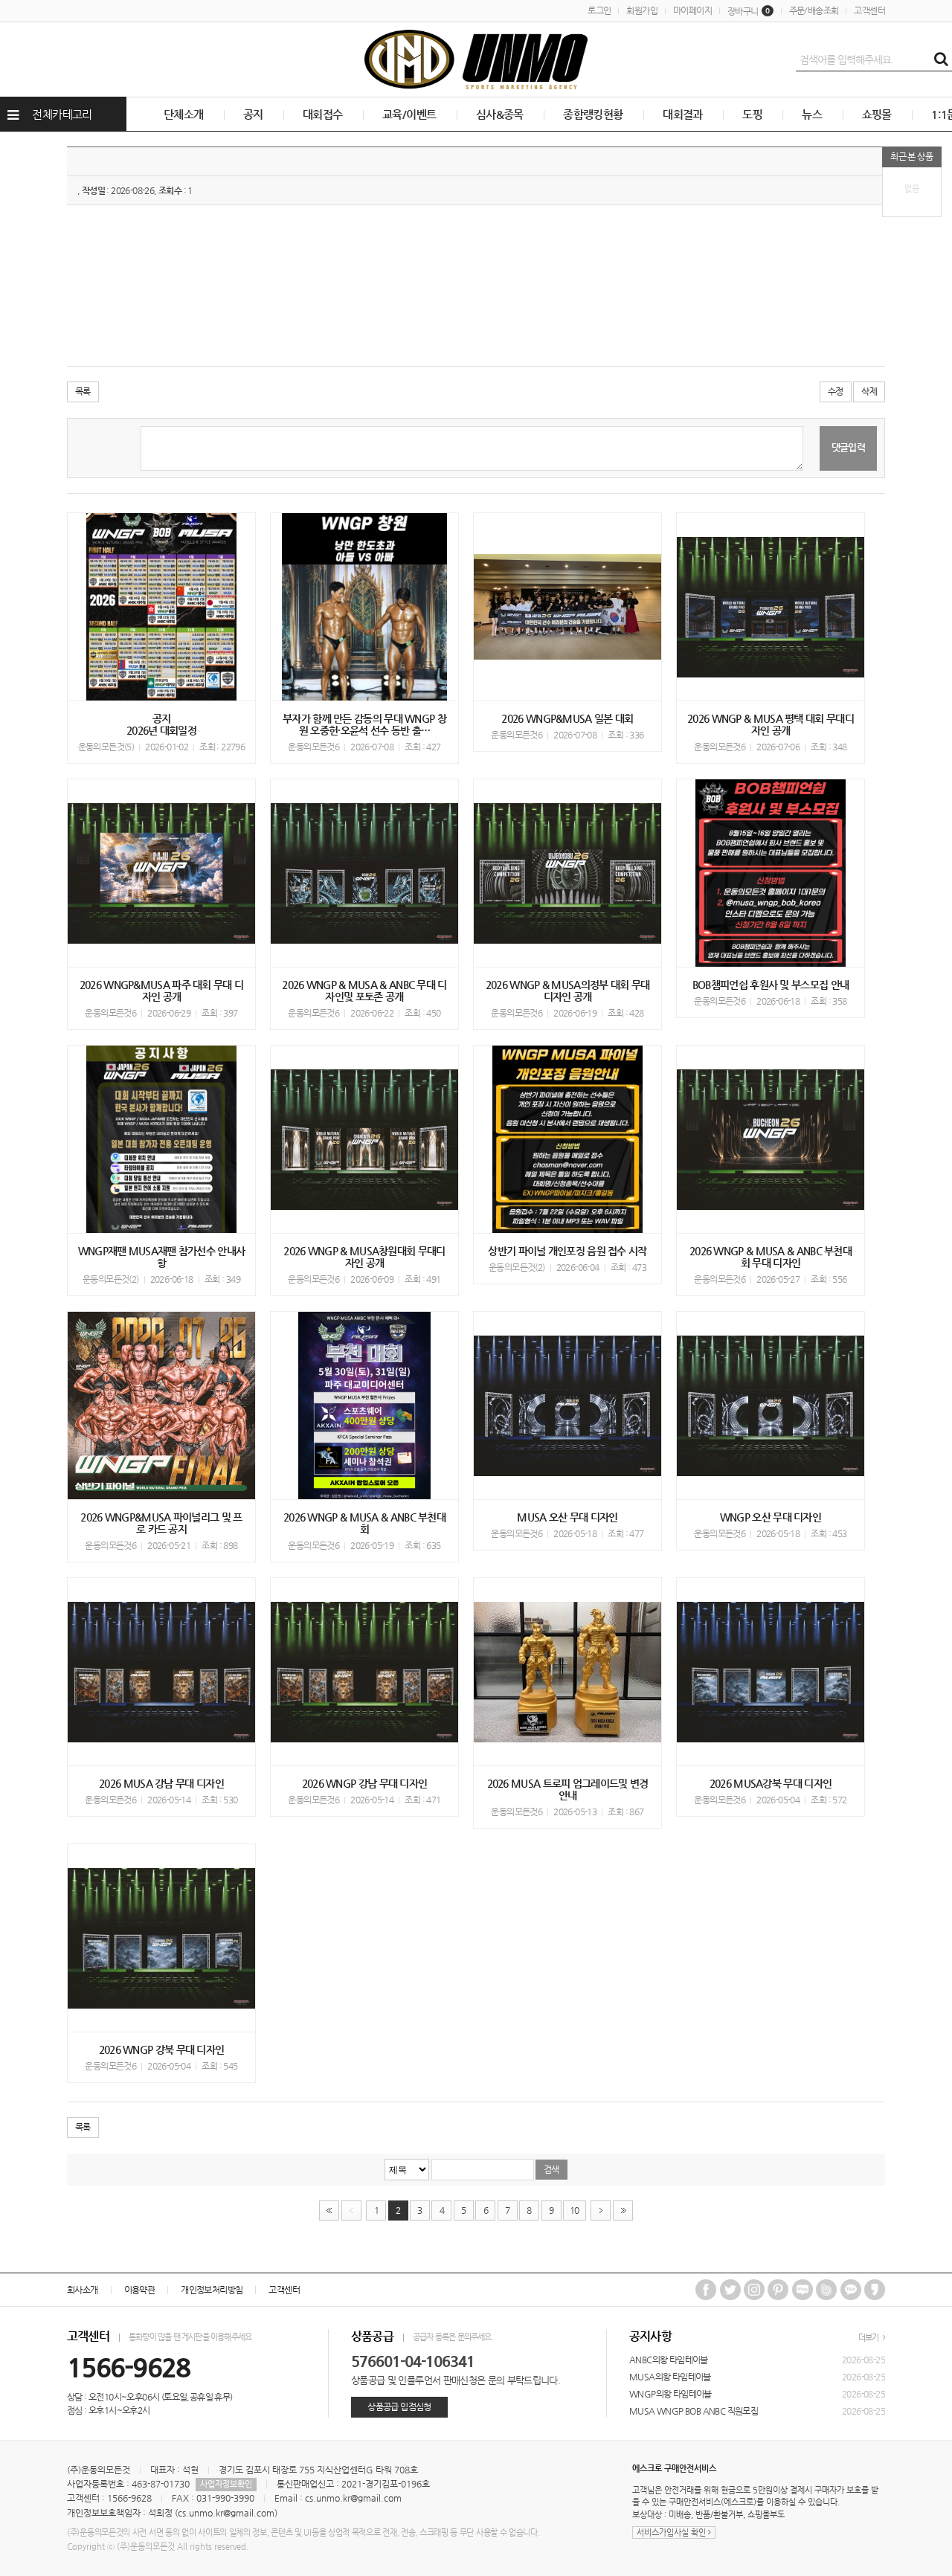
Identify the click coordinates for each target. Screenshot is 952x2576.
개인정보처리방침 (212, 2290)
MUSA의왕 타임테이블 (670, 2377)
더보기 (869, 2338)
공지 (253, 114)
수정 (836, 391)
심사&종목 (500, 114)
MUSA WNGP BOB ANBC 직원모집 (694, 2411)
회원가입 (642, 10)
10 (575, 2210)
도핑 (752, 114)
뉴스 (812, 114)
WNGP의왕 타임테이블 (670, 2394)
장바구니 (749, 11)
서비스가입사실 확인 (672, 2532)
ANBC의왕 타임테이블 (669, 2360)
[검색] (941, 59)
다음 (601, 2210)
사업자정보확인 (226, 2484)
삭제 (869, 391)
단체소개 (184, 114)
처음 (329, 2210)
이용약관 (140, 2290)
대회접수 (323, 114)
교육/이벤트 (409, 114)
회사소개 (83, 2290)
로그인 (599, 10)
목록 (83, 391)
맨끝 (623, 2210)
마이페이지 (692, 10)
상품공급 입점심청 (399, 2406)
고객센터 (869, 10)
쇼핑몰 (877, 114)
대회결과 (683, 114)
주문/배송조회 (814, 10)
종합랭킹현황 (593, 114)
